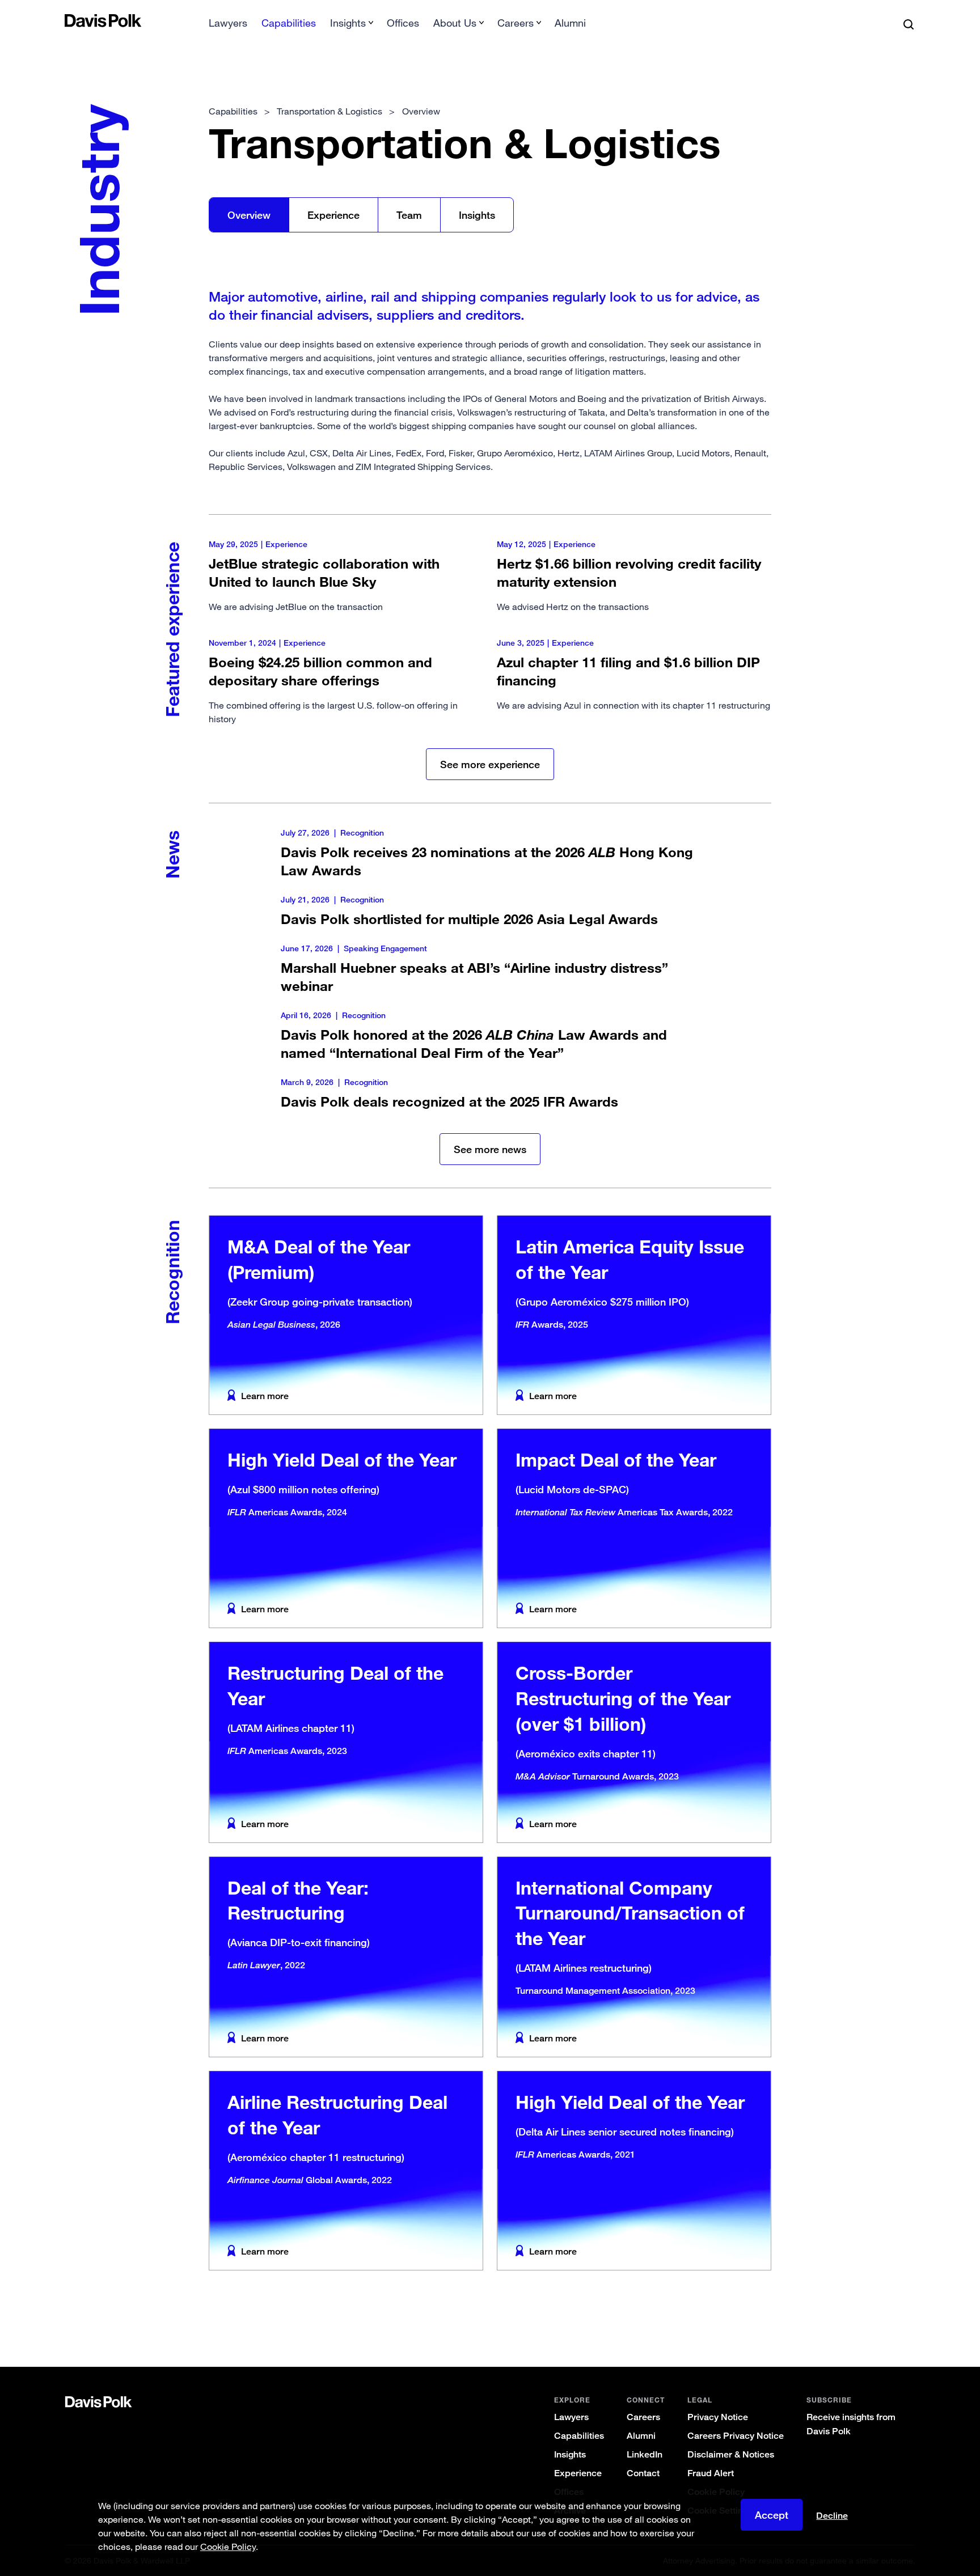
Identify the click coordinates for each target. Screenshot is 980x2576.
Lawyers (228, 23)
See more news (490, 1149)
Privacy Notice (718, 2417)
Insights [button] (348, 23)
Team (409, 215)
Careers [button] (516, 23)
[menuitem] (228, 26)
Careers (643, 2417)
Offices (403, 23)
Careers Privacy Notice (736, 2436)
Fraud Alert (711, 2473)
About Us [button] (455, 23)
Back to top (856, 2321)
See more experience (490, 764)
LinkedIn (645, 2454)
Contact (643, 2473)
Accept (772, 2515)
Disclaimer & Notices (731, 2454)
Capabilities (289, 23)
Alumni (570, 23)
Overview (249, 215)
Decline (832, 2516)
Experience (333, 215)
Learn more (265, 1396)
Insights (477, 215)
